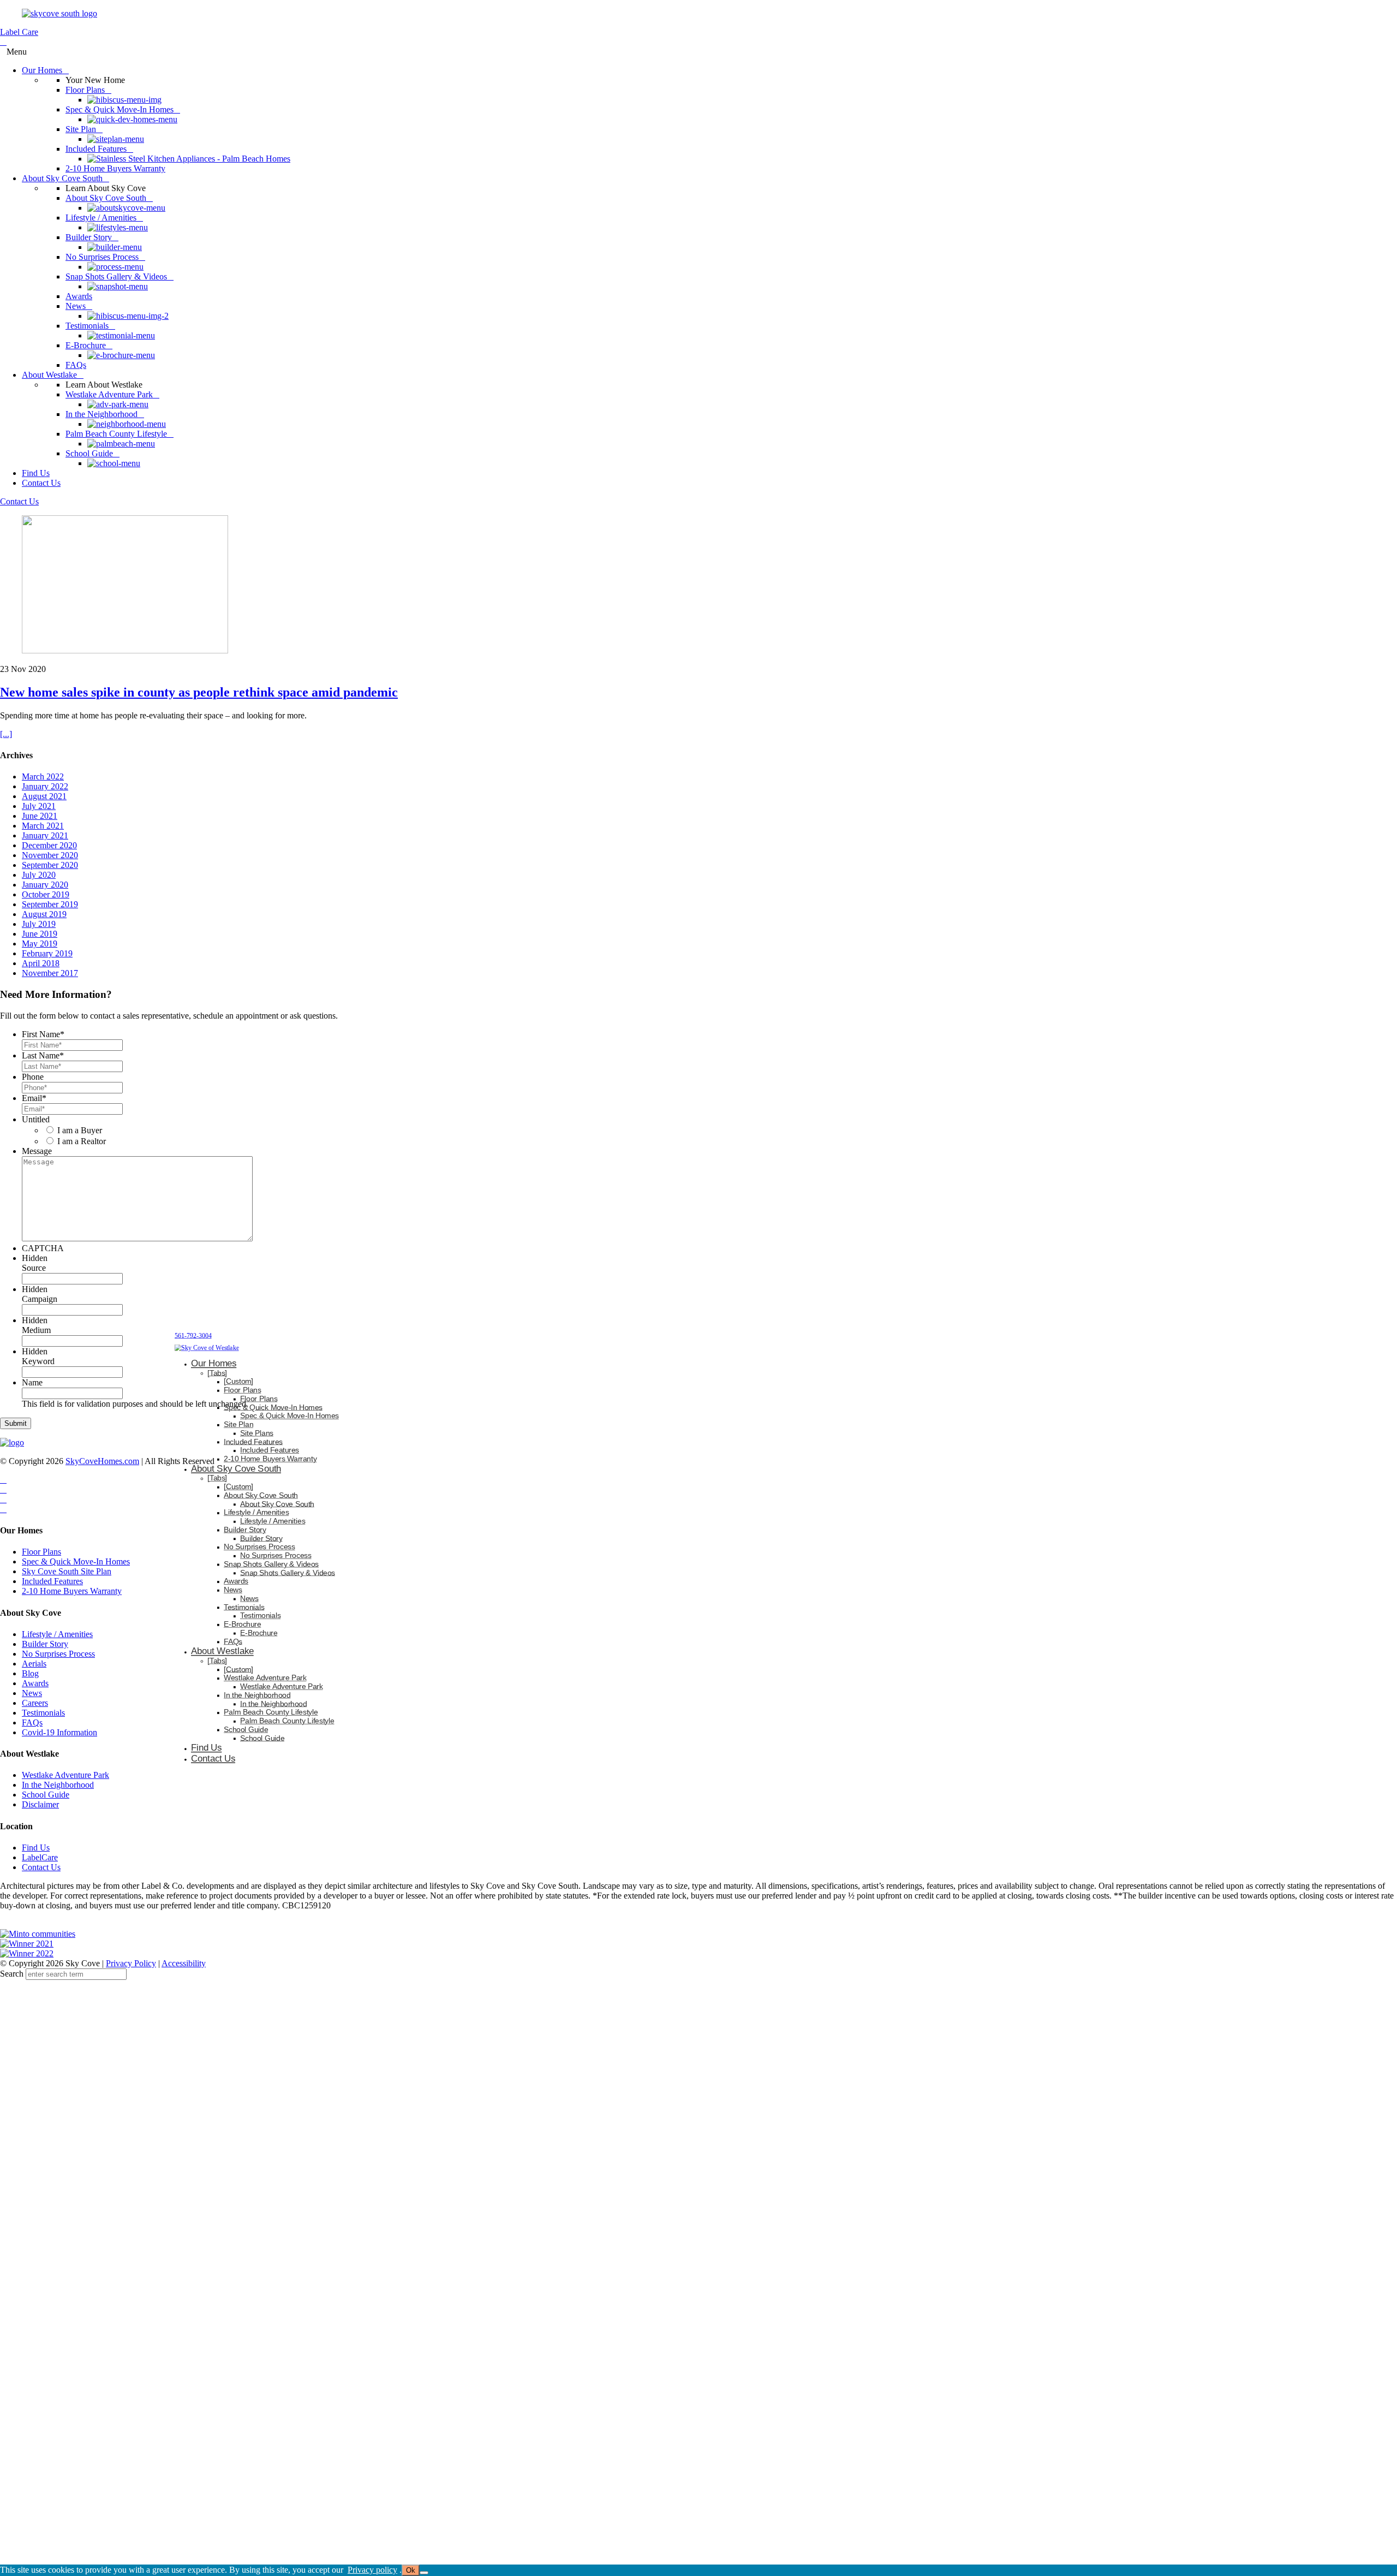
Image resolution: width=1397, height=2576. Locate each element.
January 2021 (45, 835)
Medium (36, 1330)
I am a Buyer (80, 1130)
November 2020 (50, 855)
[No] (424, 2573)
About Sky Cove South (236, 1469)
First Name (43, 1034)
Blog (30, 1673)
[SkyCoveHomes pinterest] (3, 1509)
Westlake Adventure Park (65, 1775)
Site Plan (238, 1424)
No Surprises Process (58, 1654)
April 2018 (41, 963)
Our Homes (214, 1363)
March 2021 (43, 826)
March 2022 (43, 777)
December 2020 (49, 845)
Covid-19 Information (59, 1732)
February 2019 (47, 953)
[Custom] (238, 1381)
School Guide (46, 1795)
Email (34, 1098)
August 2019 (44, 914)
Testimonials (43, 1713)
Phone (33, 1077)
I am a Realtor (82, 1141)
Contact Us (19, 501)
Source (34, 1268)
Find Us (36, 1848)
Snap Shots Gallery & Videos (271, 1564)
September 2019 (50, 904)
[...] (6, 734)
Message (37, 1151)
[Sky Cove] (59, 13)
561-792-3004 (193, 1335)
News (32, 1693)
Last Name (43, 1055)
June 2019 (40, 934)
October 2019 (46, 894)
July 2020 (39, 875)
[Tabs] (217, 1373)
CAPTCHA (43, 1248)
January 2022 (45, 786)
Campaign (40, 1299)
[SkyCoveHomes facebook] (3, 1480)
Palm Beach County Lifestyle (271, 1712)
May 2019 (40, 944)
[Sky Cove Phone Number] (3, 42)
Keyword (38, 1361)
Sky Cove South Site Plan (67, 1571)
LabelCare (40, 1857)
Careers (35, 1703)
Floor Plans (41, 1552)
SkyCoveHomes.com (102, 1461)
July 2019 (39, 924)
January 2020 (45, 885)
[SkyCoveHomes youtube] (3, 1499)
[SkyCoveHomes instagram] (3, 1489)
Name (32, 1382)
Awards (35, 1683)
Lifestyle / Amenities (57, 1634)
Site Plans (257, 1433)
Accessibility (184, 1963)
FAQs (32, 1723)
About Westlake (222, 1651)
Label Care (19, 32)
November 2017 (50, 973)
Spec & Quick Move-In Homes (76, 1561)
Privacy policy (372, 2570)
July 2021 (39, 806)
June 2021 (40, 816)
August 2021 (44, 796)
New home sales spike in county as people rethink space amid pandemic (199, 692)
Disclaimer (40, 1804)
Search (12, 1974)
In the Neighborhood (58, 1785)
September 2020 (50, 865)
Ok (411, 2570)
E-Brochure (242, 1624)
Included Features (52, 1581)
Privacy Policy (131, 1963)
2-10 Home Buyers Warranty (72, 1591)
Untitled (36, 1119)
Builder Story (45, 1644)
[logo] (12, 1442)
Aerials (34, 1664)
